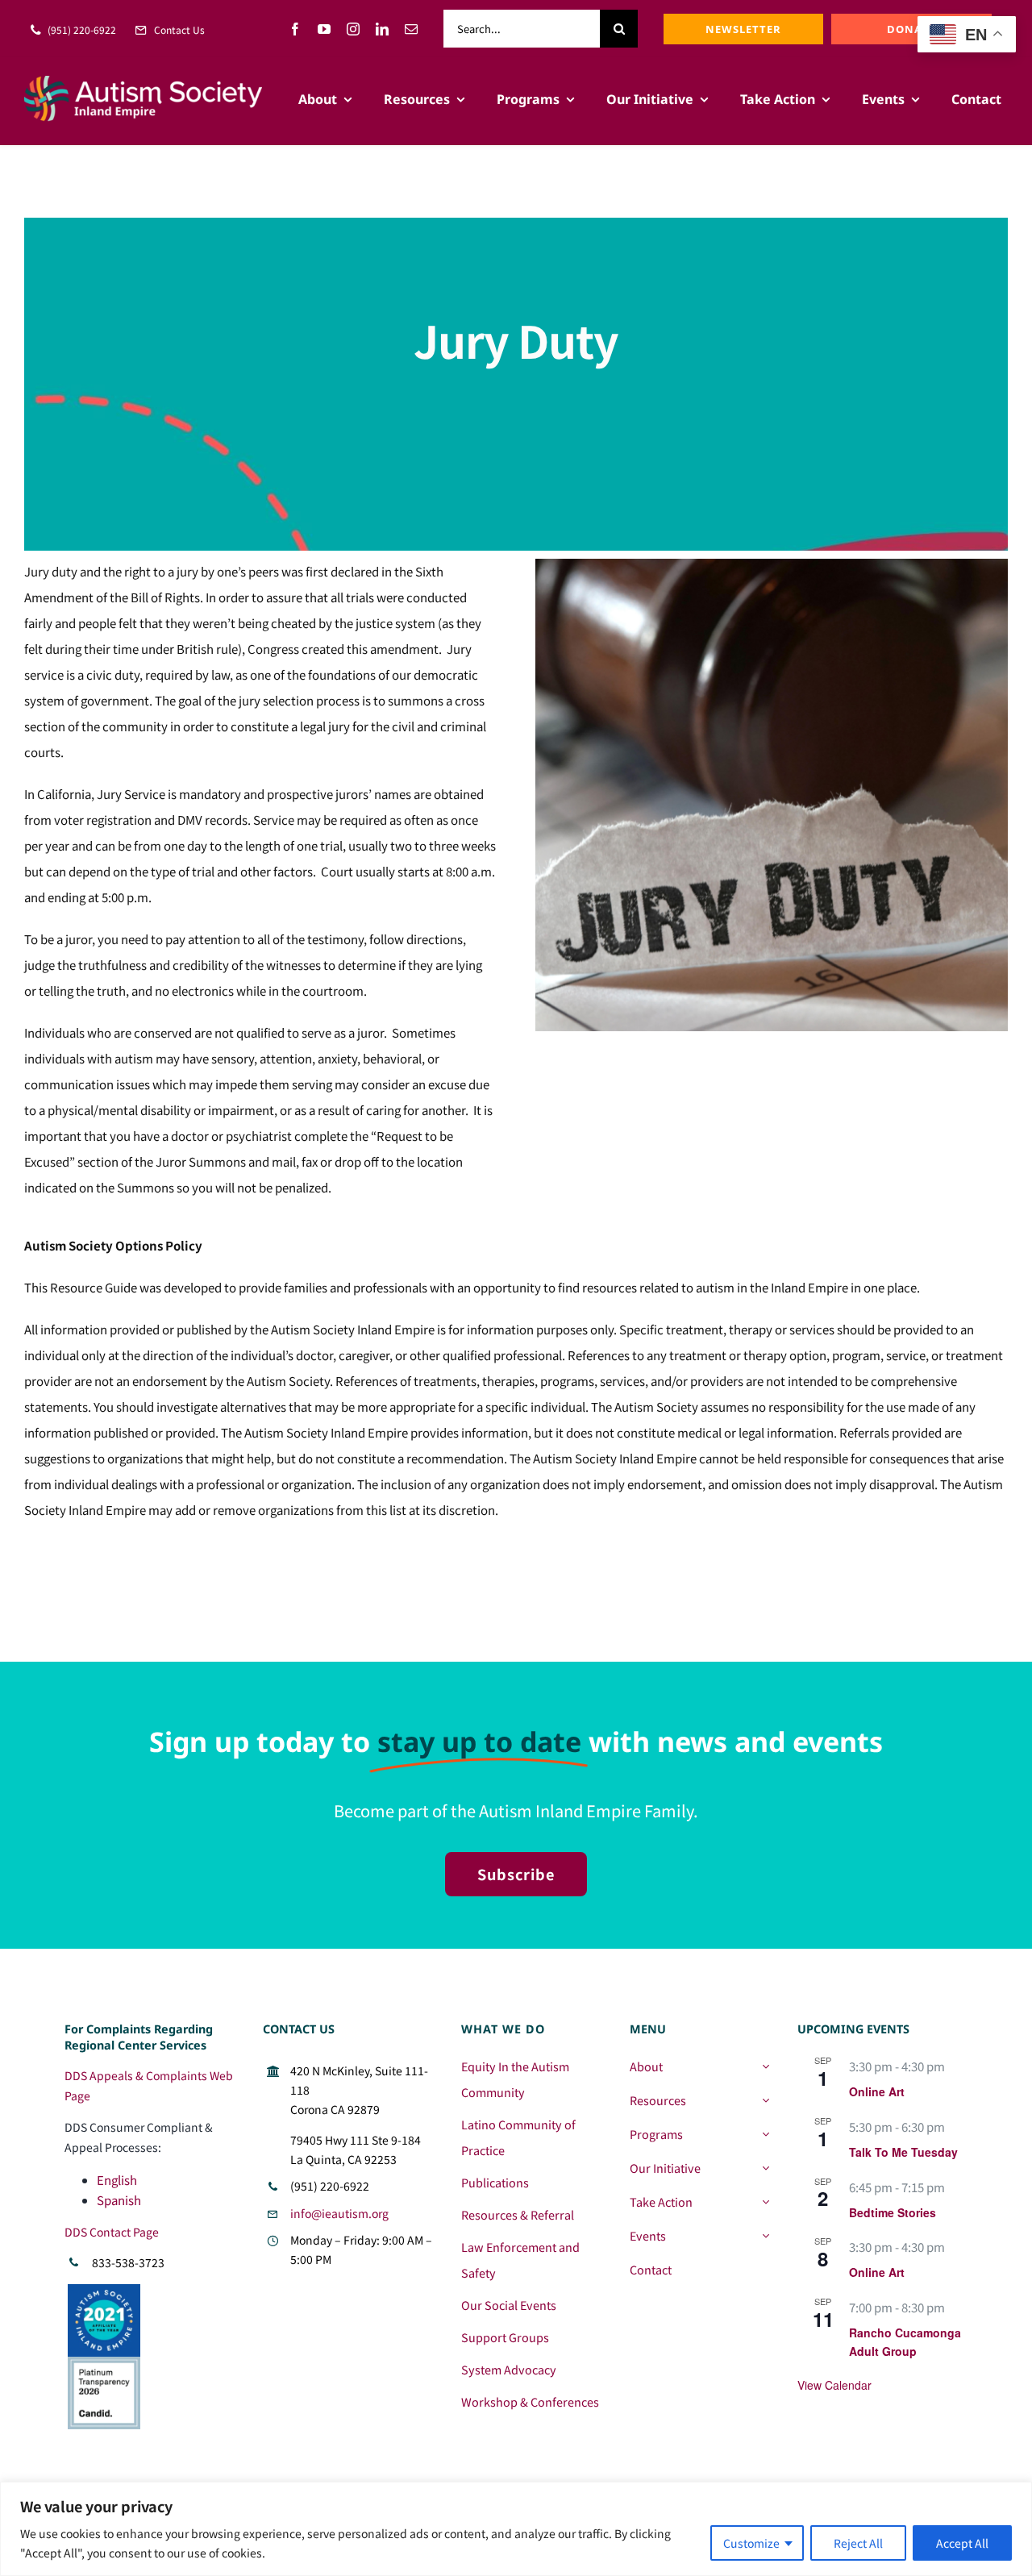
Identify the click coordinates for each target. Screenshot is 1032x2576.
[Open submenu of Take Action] (766, 2202)
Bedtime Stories (893, 2212)
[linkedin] (382, 29)
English (117, 2180)
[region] (516, 2529)
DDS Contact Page (112, 2232)
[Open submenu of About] (766, 2066)
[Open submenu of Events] (766, 2236)
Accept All (962, 2543)
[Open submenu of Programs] (766, 2134)
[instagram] (353, 29)
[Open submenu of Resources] (766, 2100)
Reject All (858, 2543)
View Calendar (834, 2385)
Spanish (119, 2200)
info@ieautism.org (339, 2213)
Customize (751, 2543)
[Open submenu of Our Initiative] (766, 2168)
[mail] (411, 29)
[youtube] (324, 29)
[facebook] (295, 29)
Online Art (877, 2091)
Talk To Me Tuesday (903, 2152)
